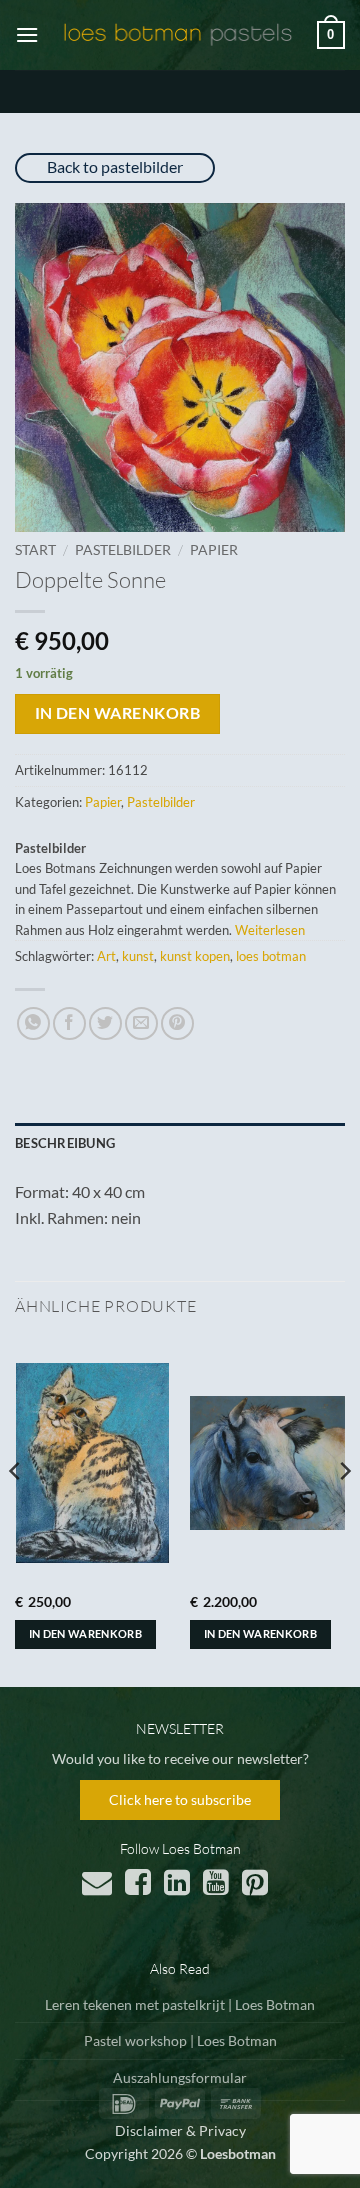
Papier (214, 550)
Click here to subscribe (180, 1799)
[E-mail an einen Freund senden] (141, 1023)
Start (35, 550)
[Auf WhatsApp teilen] (33, 1023)
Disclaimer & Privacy (180, 2130)
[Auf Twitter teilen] (105, 1023)
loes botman (271, 956)
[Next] (344, 1511)
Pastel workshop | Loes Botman (180, 2040)
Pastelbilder (123, 550)
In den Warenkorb (117, 713)
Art (106, 956)
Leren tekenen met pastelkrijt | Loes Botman (180, 2004)
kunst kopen (195, 956)
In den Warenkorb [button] (85, 1633)
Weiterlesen (270, 930)
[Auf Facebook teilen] (69, 1023)
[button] (27, 34)
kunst (138, 956)
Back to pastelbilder (115, 166)
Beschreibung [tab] (65, 1143)
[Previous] (16, 1511)
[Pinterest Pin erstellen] (177, 1023)
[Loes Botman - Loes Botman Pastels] (178, 35)
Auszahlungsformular (180, 2077)
